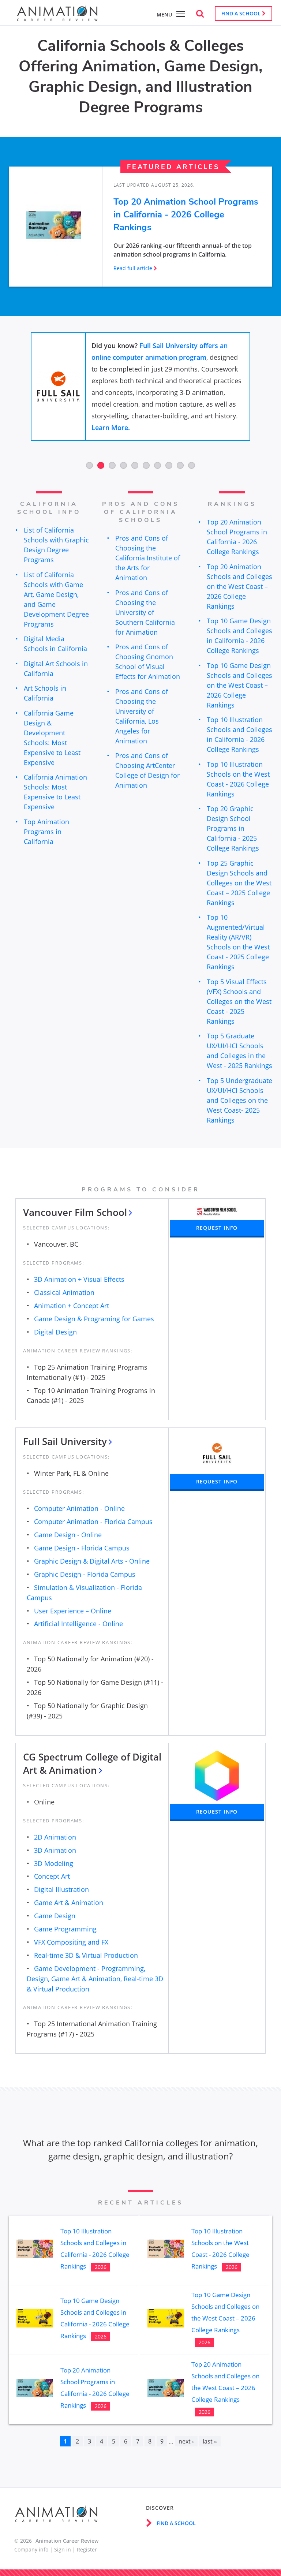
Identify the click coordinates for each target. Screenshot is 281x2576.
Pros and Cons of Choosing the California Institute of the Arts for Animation (148, 558)
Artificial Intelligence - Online (78, 1624)
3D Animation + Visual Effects (79, 1279)
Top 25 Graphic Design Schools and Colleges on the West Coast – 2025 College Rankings (239, 883)
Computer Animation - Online (79, 1508)
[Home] (57, 17)
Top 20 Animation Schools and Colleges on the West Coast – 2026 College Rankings (239, 586)
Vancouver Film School (75, 1212)
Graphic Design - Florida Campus (85, 1574)
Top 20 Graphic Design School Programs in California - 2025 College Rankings (233, 828)
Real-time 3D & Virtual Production (86, 1955)
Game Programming (65, 1929)
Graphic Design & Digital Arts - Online (92, 1561)
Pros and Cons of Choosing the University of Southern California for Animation (145, 612)
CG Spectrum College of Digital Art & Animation (92, 1763)
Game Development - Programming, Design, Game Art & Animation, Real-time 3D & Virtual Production (95, 1979)
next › (186, 2441)
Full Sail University (65, 1441)
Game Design (55, 1916)
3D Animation (55, 1850)
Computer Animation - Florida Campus (93, 1522)
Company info (31, 2549)
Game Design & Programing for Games (94, 1319)
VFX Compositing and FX (71, 1942)
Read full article (133, 268)
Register (87, 2549)
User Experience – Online (73, 1611)
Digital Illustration (61, 1889)
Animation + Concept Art (72, 1306)
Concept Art (52, 1876)
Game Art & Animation (69, 1903)
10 (192, 465)
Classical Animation (64, 1292)
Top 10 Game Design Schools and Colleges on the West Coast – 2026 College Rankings (239, 685)
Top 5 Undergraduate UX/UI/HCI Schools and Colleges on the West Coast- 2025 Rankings (239, 1100)
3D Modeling (54, 1863)
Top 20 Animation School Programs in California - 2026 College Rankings (186, 214)
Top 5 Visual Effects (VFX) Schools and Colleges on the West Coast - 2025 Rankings (239, 1001)
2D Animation (55, 1837)
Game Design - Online (68, 1535)
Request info (217, 1228)
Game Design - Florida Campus (82, 1548)
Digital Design (55, 1332)
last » (210, 2441)
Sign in (63, 2549)
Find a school (242, 13)
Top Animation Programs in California (46, 832)
